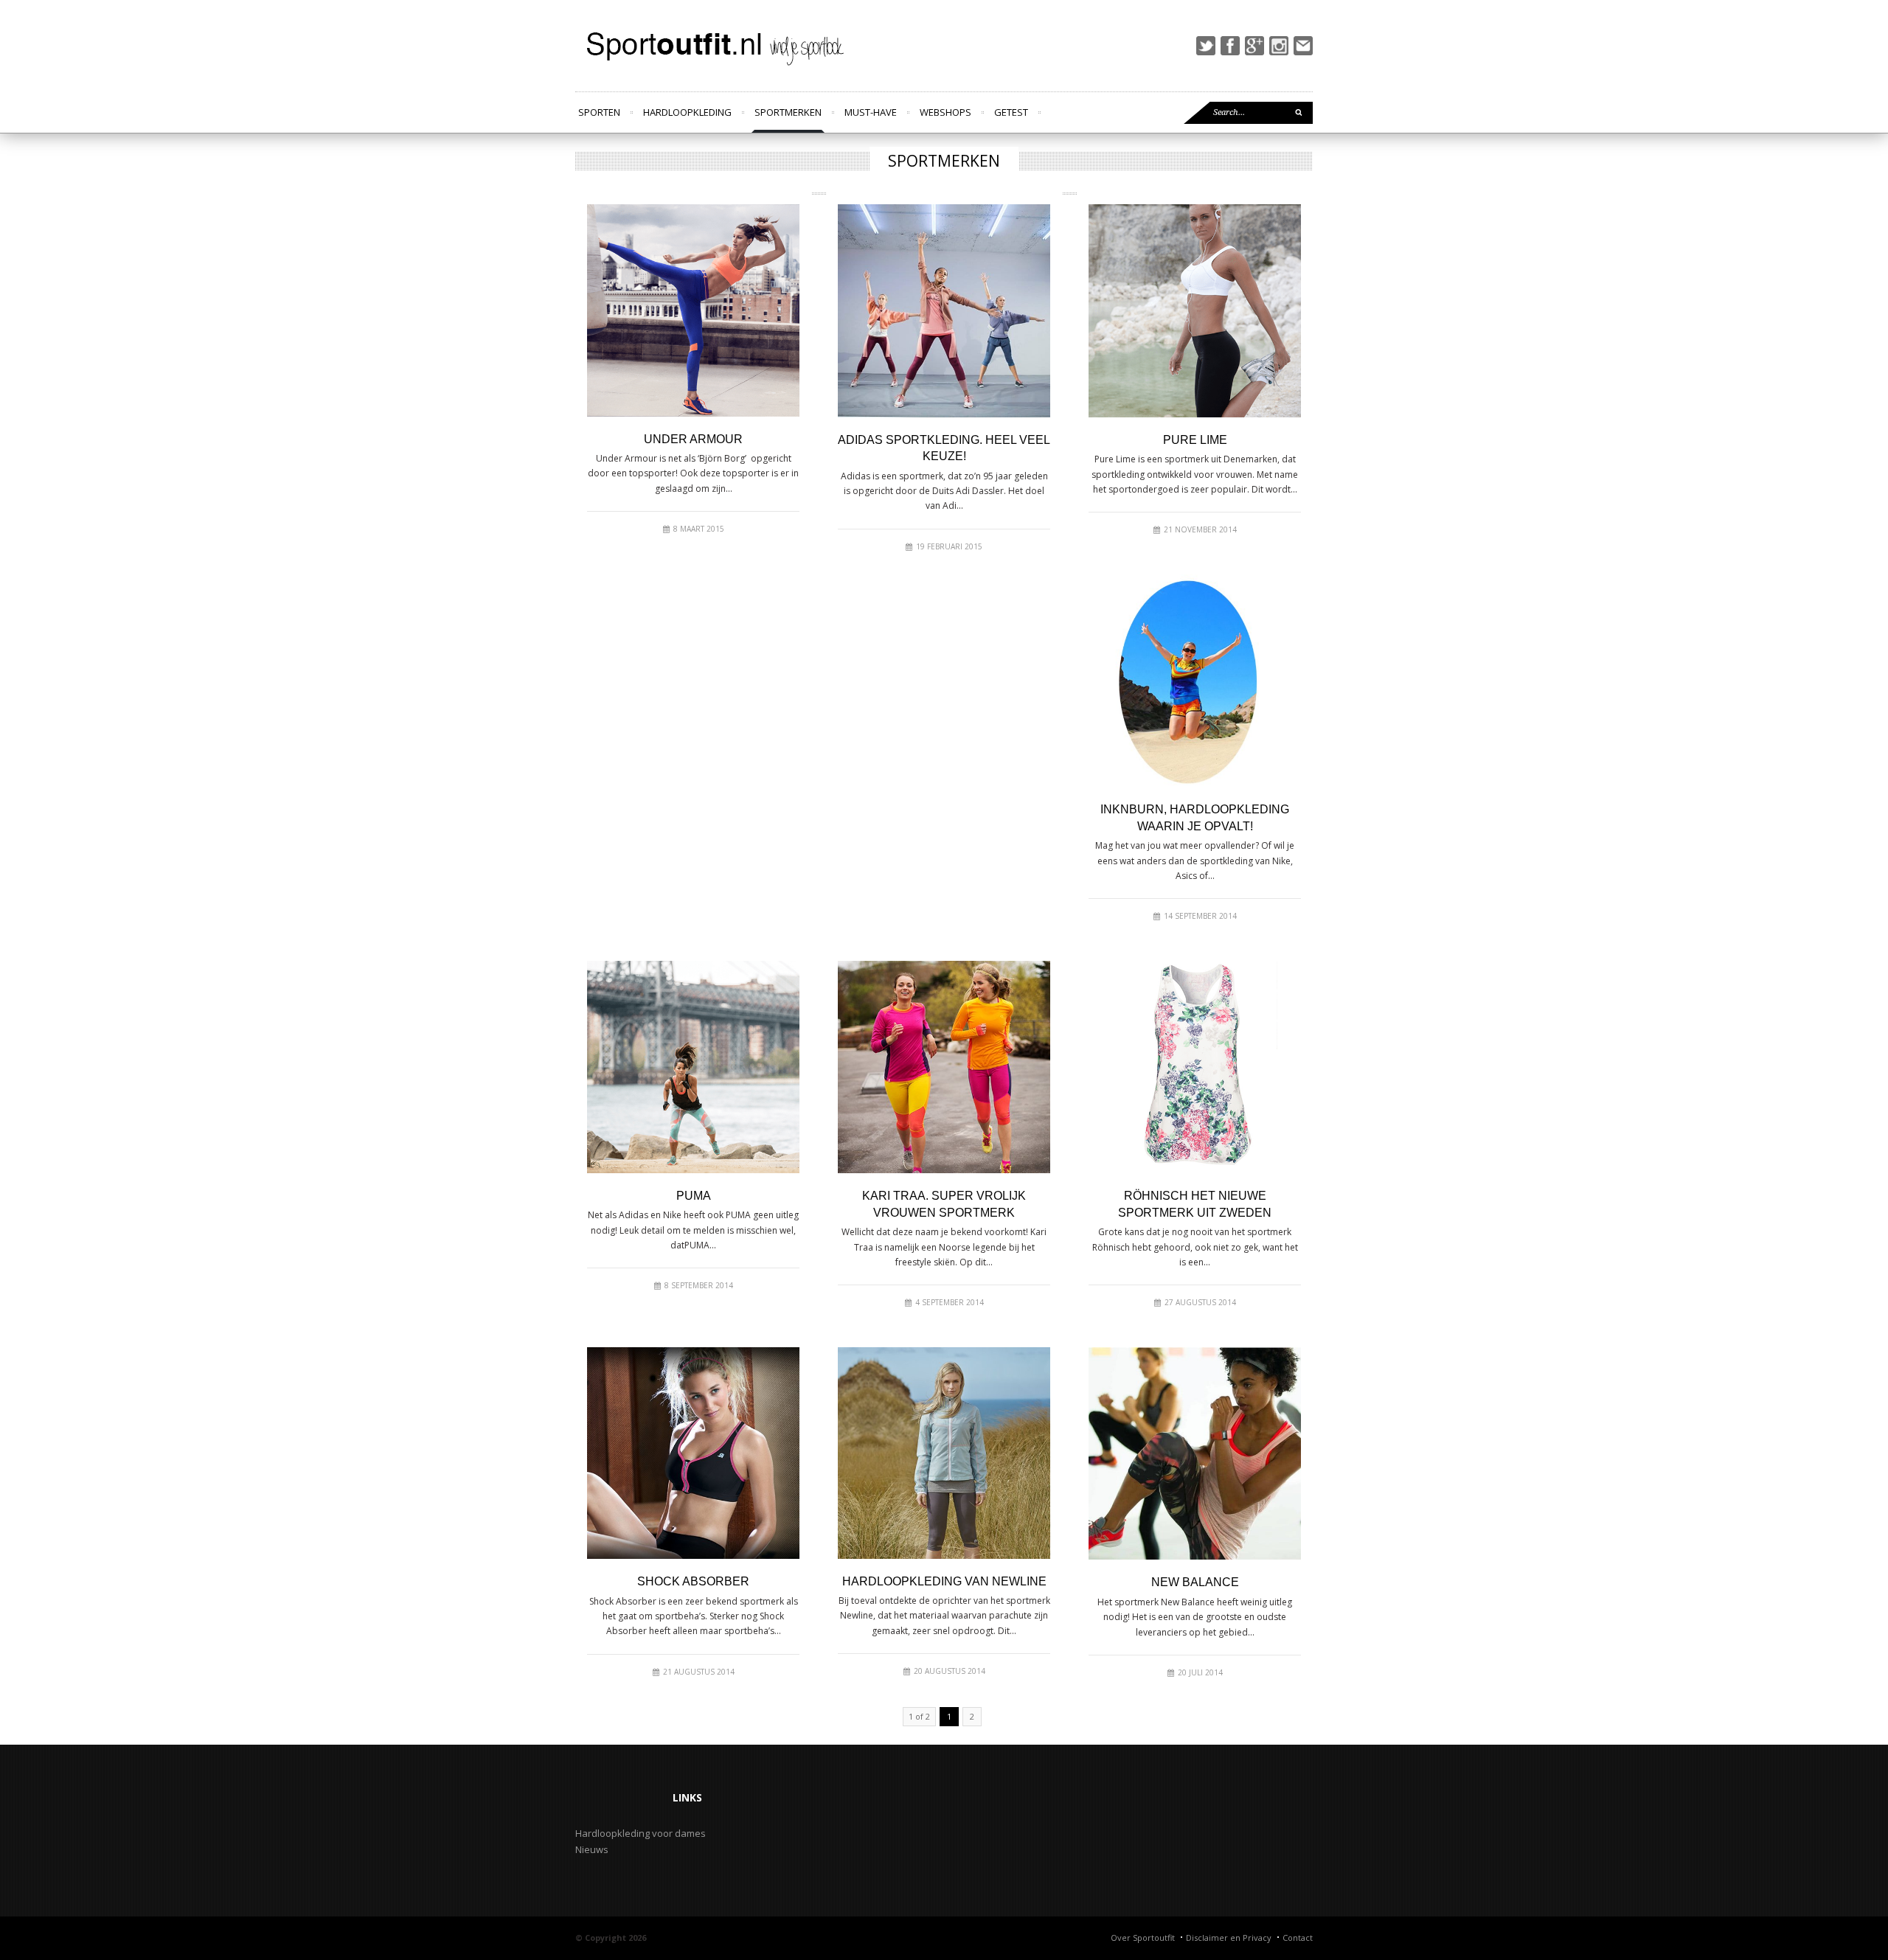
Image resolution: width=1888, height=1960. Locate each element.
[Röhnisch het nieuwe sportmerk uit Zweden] (1195, 1067)
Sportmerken (788, 112)
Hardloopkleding (687, 112)
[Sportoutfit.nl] (712, 46)
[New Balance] (1195, 1453)
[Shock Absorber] (693, 1453)
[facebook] (1230, 46)
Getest (1011, 112)
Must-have (871, 112)
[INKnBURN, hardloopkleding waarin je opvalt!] (1195, 681)
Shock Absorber (693, 1581)
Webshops (945, 112)
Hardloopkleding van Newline (944, 1581)
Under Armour (693, 439)
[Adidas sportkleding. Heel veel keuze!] (944, 311)
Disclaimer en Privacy (1229, 1938)
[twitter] (1206, 46)
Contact (1298, 1938)
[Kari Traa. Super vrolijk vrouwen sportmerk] (944, 1067)
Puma (694, 1196)
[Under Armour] (693, 310)
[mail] (1303, 46)
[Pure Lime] (1195, 311)
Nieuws (592, 1849)
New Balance (1195, 1582)
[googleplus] (1254, 46)
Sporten (599, 112)
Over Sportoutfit (1143, 1938)
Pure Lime (1195, 440)
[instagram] (1279, 46)
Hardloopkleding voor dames (641, 1833)
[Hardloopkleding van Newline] (944, 1453)
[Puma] (693, 1067)
